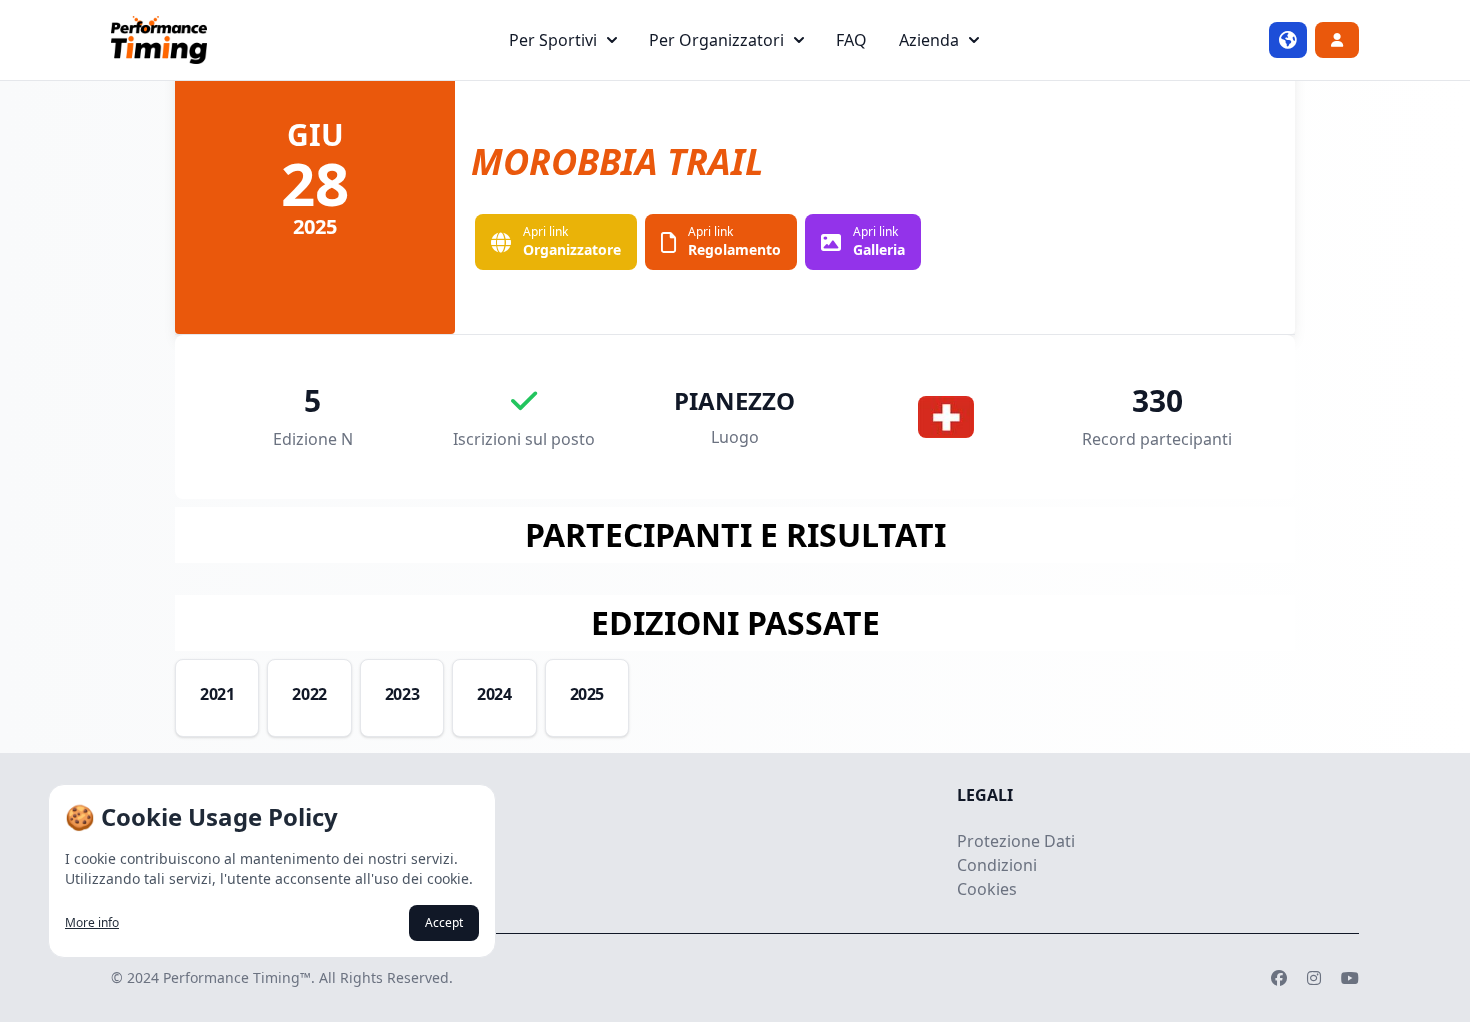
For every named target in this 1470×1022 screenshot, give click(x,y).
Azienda (929, 40)
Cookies (987, 889)
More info (92, 923)
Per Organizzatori (716, 40)
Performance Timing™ (237, 977)
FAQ (851, 40)
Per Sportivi (553, 40)
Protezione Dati (1016, 841)
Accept (444, 922)
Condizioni (997, 865)
